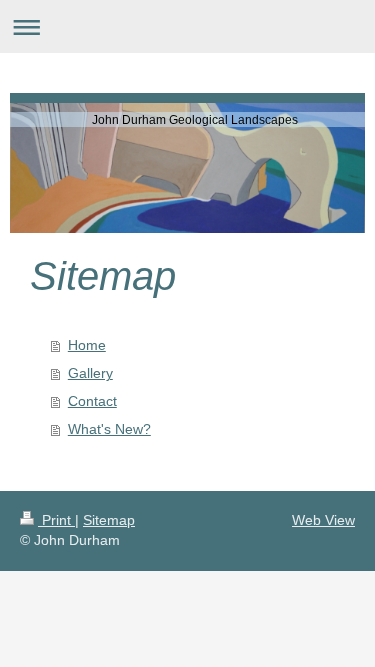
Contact (92, 401)
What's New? (109, 429)
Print (56, 520)
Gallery (90, 373)
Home (87, 345)
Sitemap (109, 520)
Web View (323, 520)
